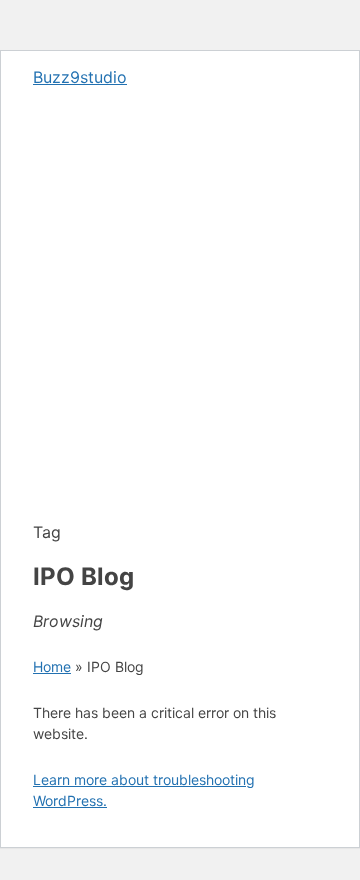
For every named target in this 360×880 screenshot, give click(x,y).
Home (52, 666)
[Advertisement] (180, 332)
